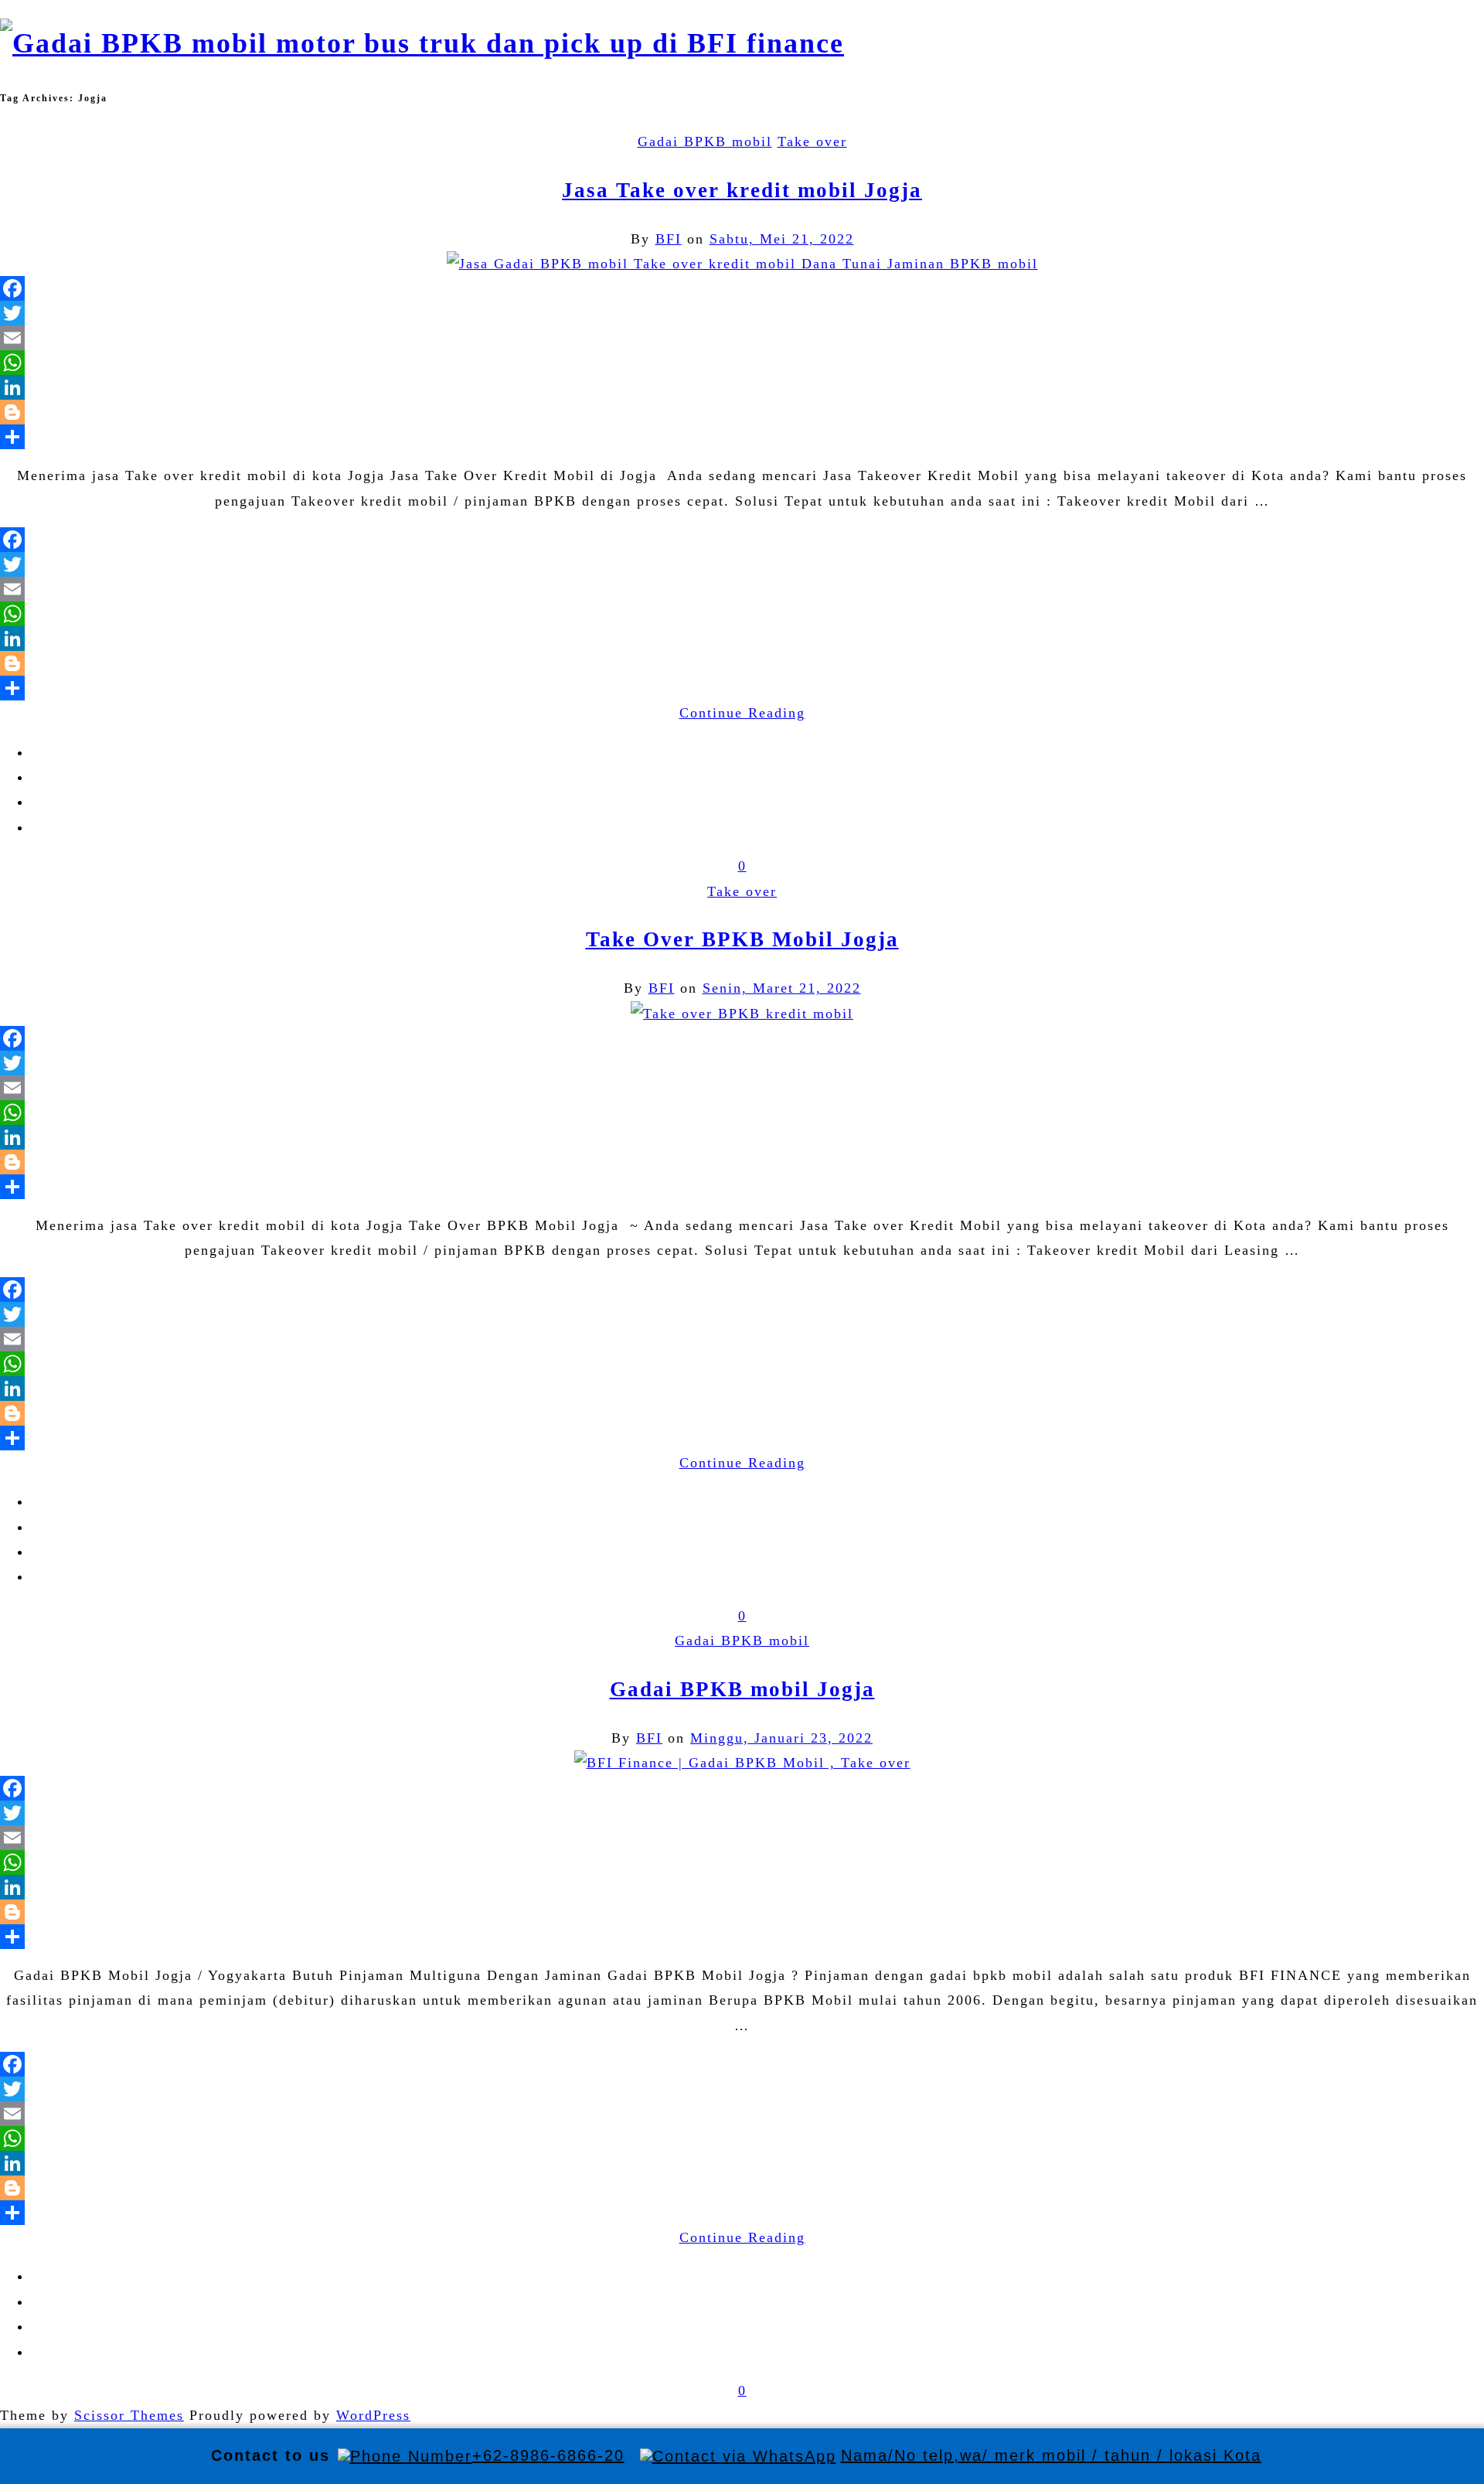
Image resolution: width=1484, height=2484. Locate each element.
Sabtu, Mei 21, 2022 (782, 239)
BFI (669, 239)
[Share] (742, 437)
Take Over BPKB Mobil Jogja (742, 939)
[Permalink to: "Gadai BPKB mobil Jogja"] (742, 1763)
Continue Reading (742, 713)
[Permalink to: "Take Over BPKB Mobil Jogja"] (742, 1014)
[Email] (742, 338)
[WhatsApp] (742, 363)
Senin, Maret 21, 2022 (782, 988)
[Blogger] (742, 412)
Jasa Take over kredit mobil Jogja (742, 190)
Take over (812, 141)
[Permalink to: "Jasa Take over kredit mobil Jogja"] (742, 264)
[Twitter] (742, 313)
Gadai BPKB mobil (705, 141)
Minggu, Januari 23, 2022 (781, 1738)
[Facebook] (742, 288)
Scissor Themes (129, 2415)
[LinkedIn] (742, 387)
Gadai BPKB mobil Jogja (742, 1689)
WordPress (373, 2415)
